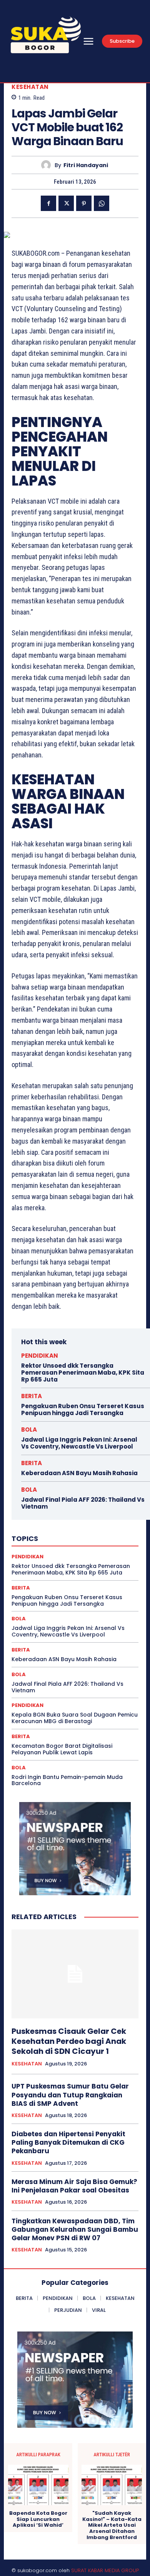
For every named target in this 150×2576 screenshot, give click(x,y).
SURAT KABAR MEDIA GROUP (105, 2570)
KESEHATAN (30, 87)
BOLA (29, 1430)
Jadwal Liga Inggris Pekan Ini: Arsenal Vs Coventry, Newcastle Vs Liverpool (79, 1443)
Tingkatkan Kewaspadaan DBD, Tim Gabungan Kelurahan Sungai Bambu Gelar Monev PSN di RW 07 (75, 2229)
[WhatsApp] (102, 203)
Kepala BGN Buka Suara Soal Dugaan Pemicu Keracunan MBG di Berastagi (75, 1718)
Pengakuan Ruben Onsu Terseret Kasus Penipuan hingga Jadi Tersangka (83, 1409)
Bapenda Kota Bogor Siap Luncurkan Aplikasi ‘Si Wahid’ (38, 2519)
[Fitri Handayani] (48, 165)
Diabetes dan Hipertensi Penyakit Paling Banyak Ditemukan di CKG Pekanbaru (68, 2142)
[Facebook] (48, 203)
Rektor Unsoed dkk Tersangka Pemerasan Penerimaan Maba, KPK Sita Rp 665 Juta (83, 1373)
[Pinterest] (84, 203)
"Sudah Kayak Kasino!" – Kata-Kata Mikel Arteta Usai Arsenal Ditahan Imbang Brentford (112, 2525)
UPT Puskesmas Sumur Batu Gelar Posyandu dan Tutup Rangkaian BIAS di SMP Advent (70, 2095)
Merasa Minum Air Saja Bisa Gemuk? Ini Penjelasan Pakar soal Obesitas (74, 2186)
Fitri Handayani (86, 165)
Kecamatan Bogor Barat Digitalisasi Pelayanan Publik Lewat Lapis (62, 1749)
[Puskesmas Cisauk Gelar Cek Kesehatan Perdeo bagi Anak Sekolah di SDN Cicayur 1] (75, 1974)
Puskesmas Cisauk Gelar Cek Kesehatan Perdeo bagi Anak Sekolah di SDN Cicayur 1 (69, 2041)
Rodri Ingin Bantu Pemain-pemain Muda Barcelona (67, 1780)
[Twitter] (66, 203)
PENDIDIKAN (40, 1356)
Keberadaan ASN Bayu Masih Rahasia (79, 1473)
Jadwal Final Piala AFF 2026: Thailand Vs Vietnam (83, 1503)
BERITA (32, 1396)
